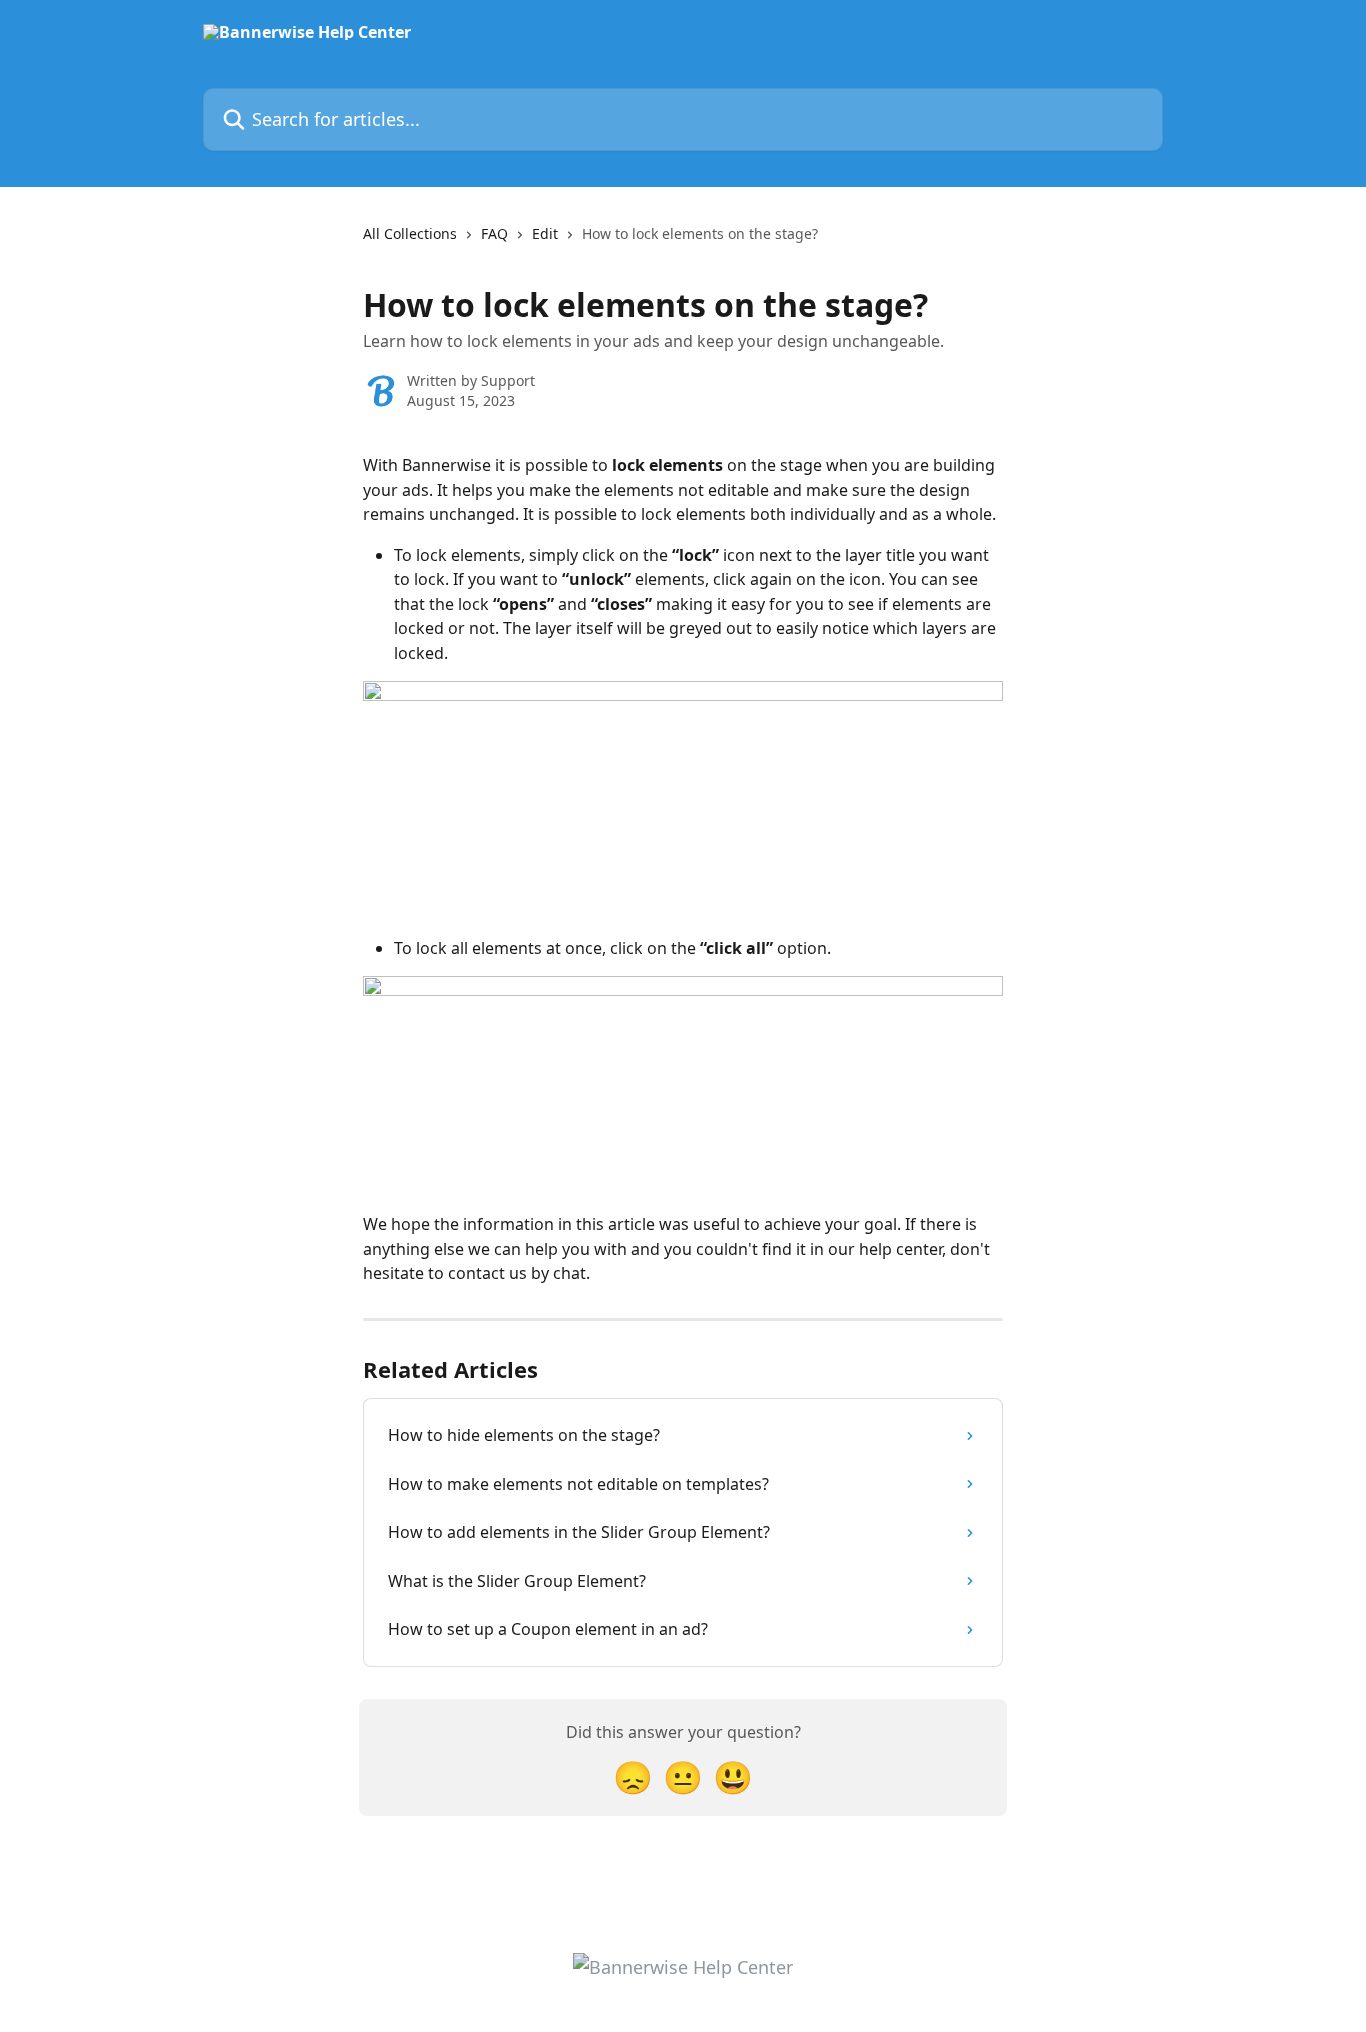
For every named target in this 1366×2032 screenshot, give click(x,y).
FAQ (494, 233)
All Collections (410, 233)
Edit (545, 233)
